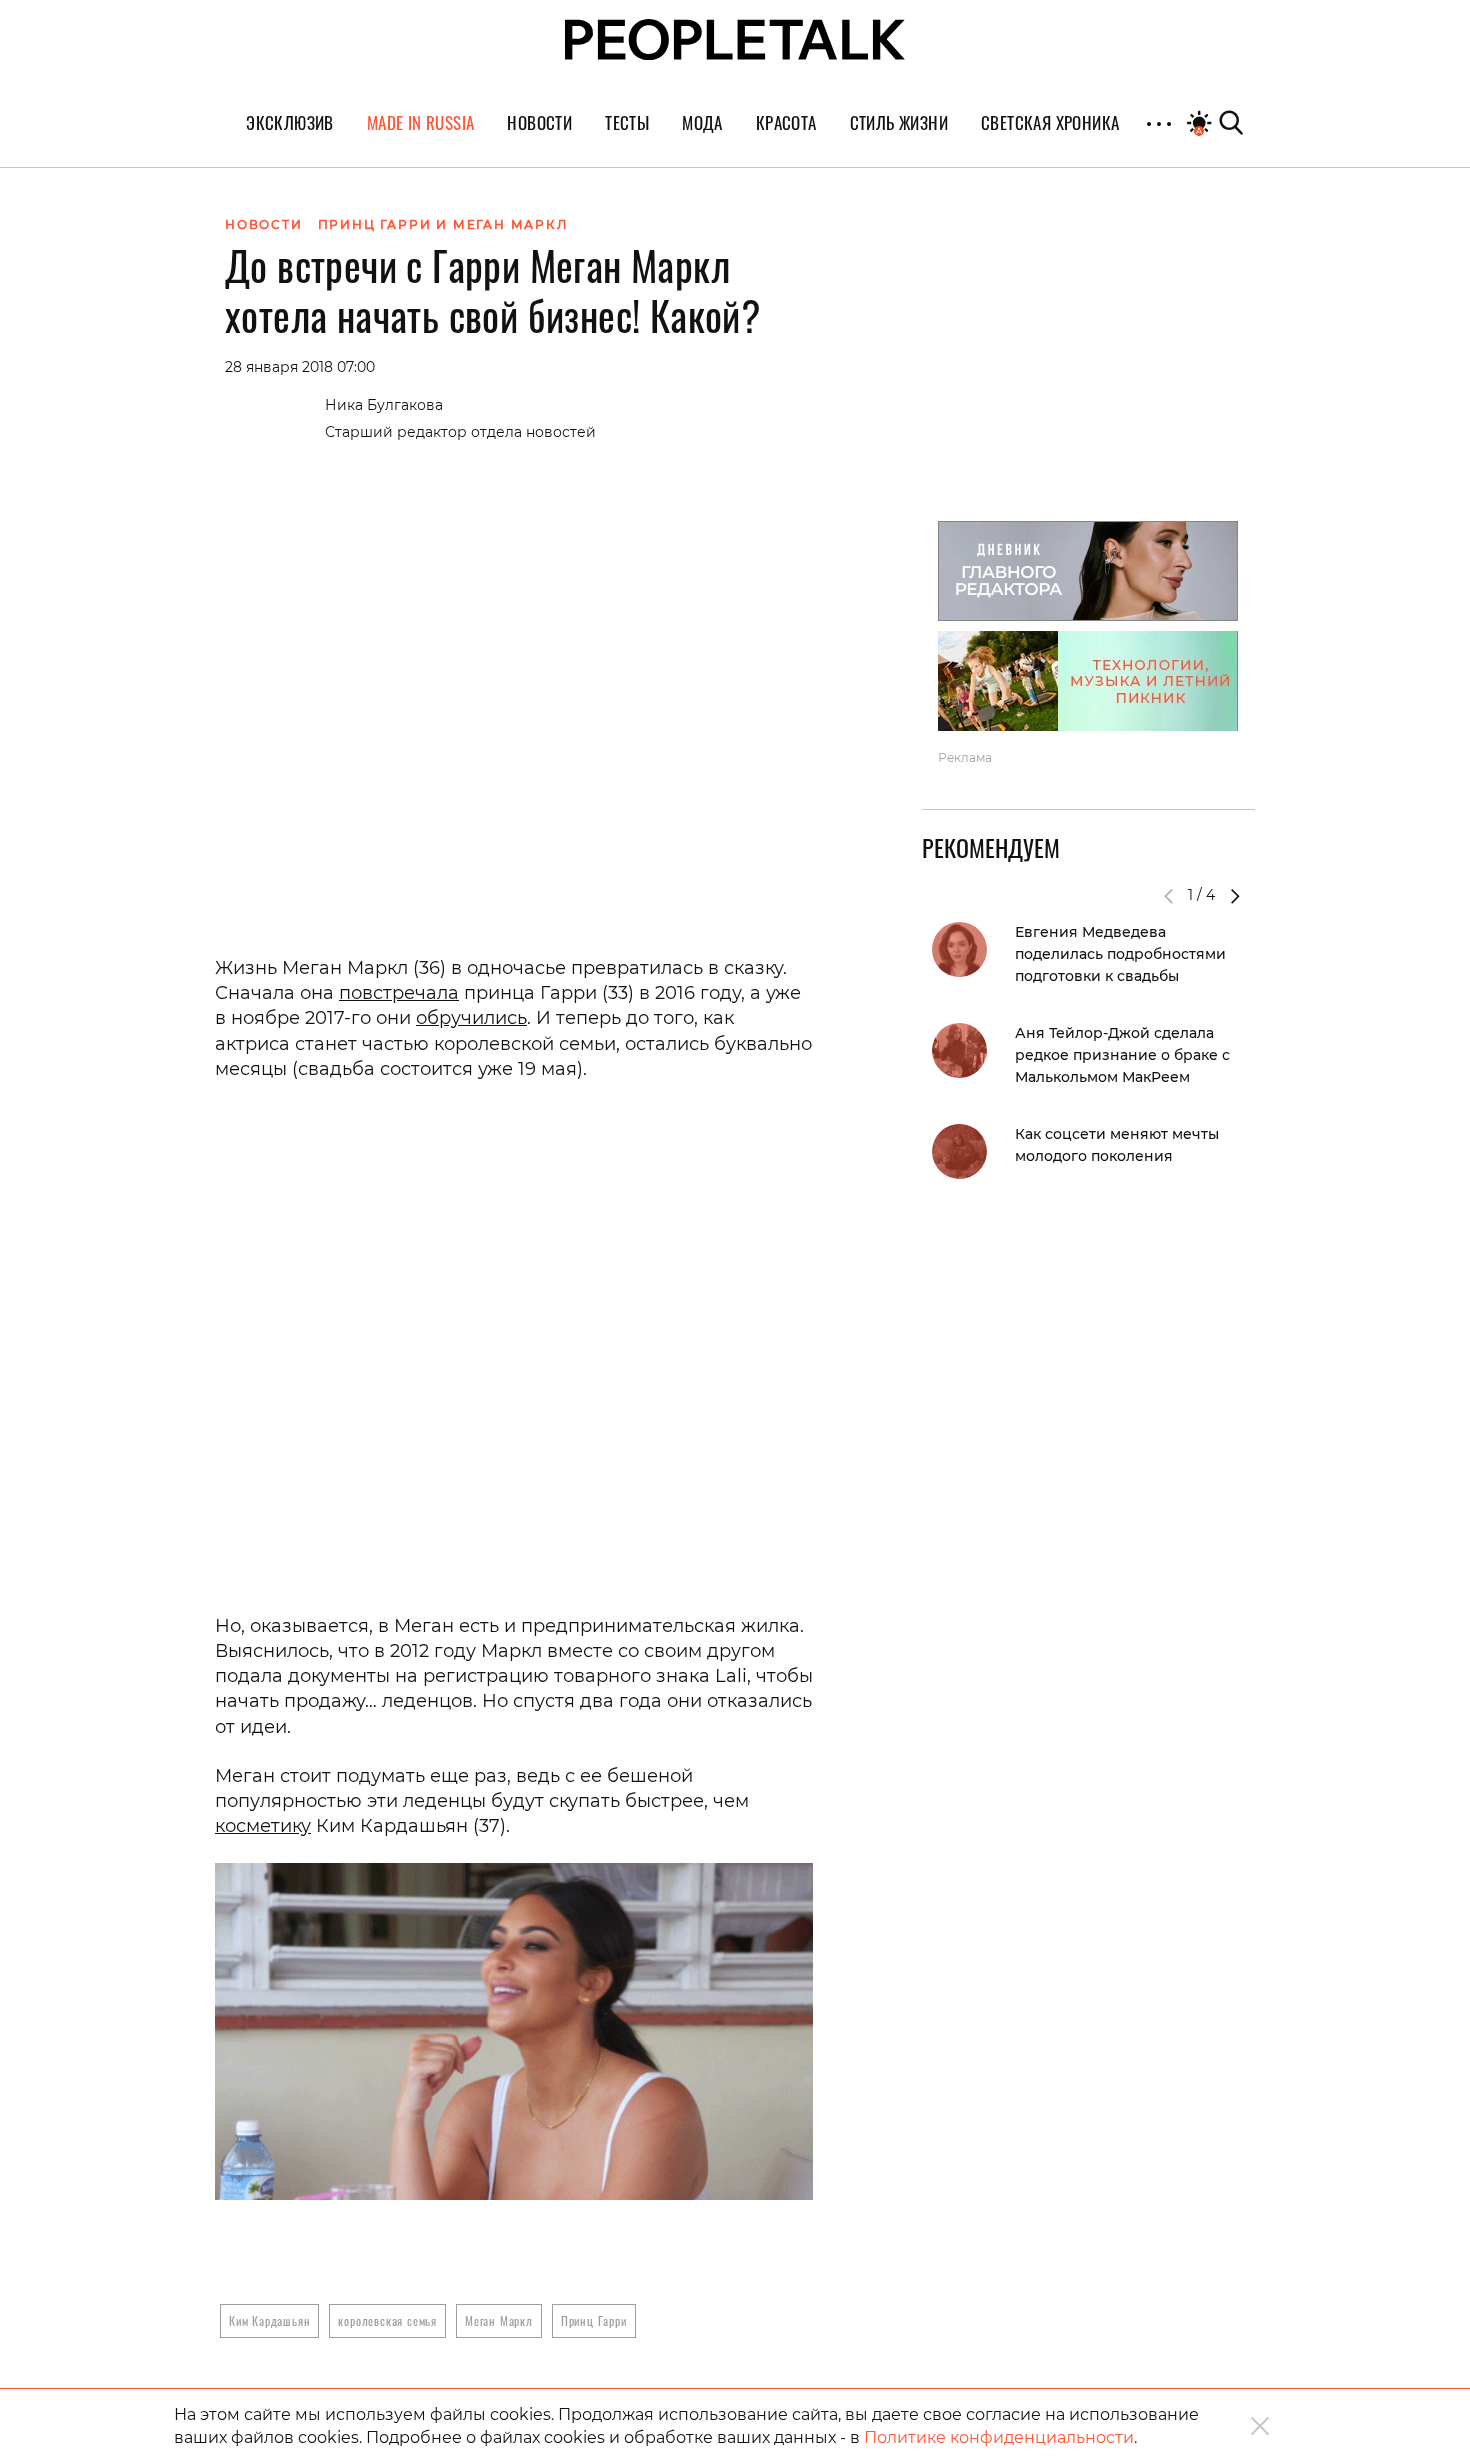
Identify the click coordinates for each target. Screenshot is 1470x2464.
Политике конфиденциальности (999, 2437)
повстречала (399, 993)
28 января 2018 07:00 (300, 367)
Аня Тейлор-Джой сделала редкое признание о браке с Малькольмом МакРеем (1122, 1055)
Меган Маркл (499, 2320)
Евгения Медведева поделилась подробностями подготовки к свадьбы (1120, 954)
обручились (471, 1018)
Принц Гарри (594, 2320)
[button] (1235, 896)
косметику (263, 1826)
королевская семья (387, 2320)
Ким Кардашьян (269, 2320)
